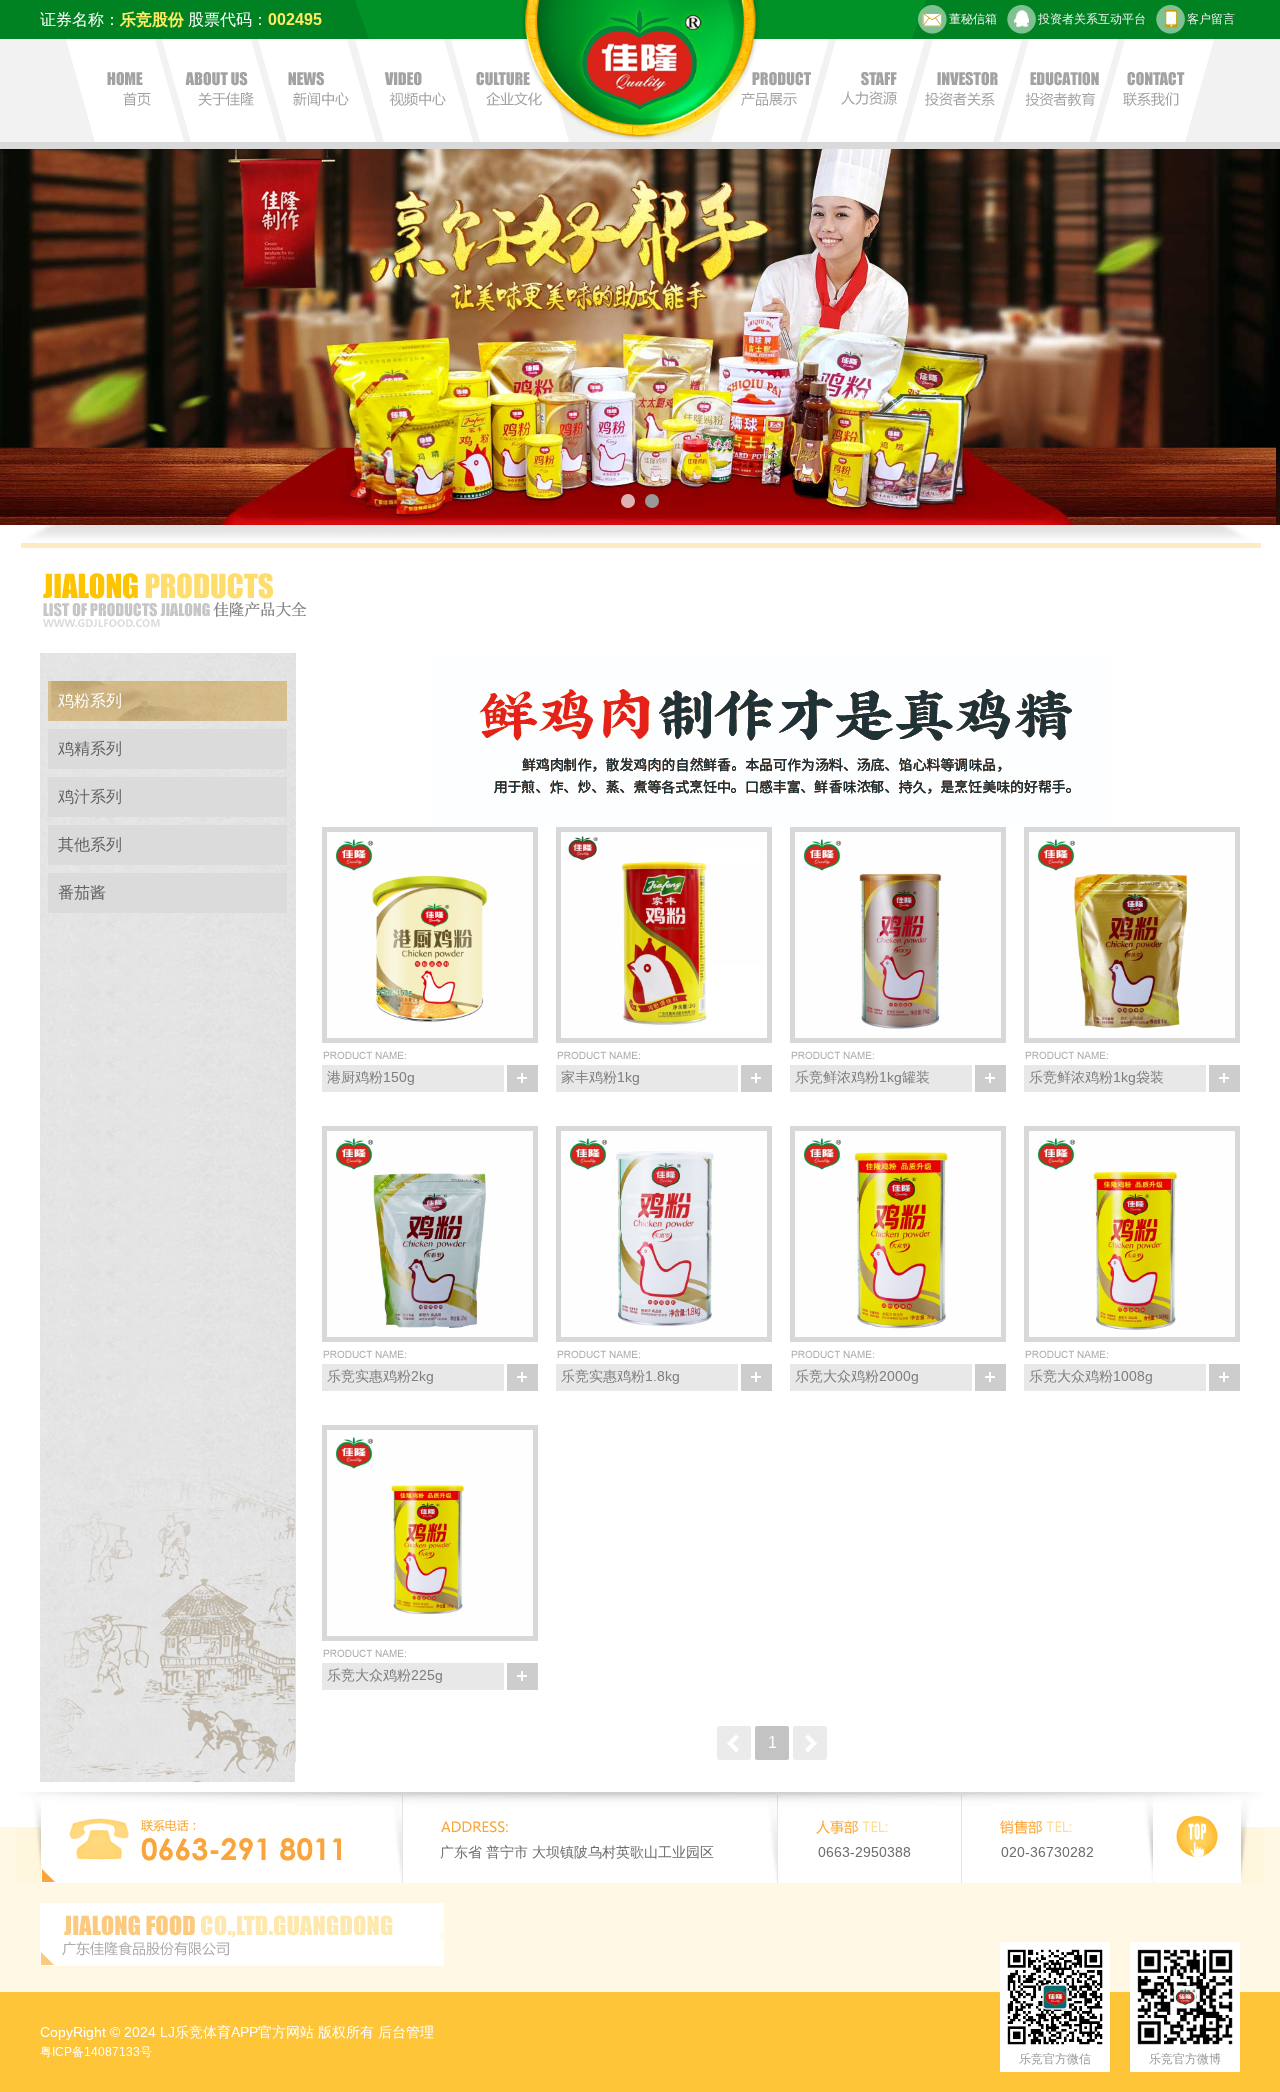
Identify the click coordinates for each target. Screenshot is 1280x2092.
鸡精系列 (90, 748)
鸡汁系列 (90, 796)
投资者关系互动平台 (1092, 19)
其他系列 (90, 844)
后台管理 (406, 2032)
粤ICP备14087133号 (96, 2052)
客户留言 (1211, 19)
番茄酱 (82, 892)
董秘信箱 (973, 19)
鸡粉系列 (90, 700)
